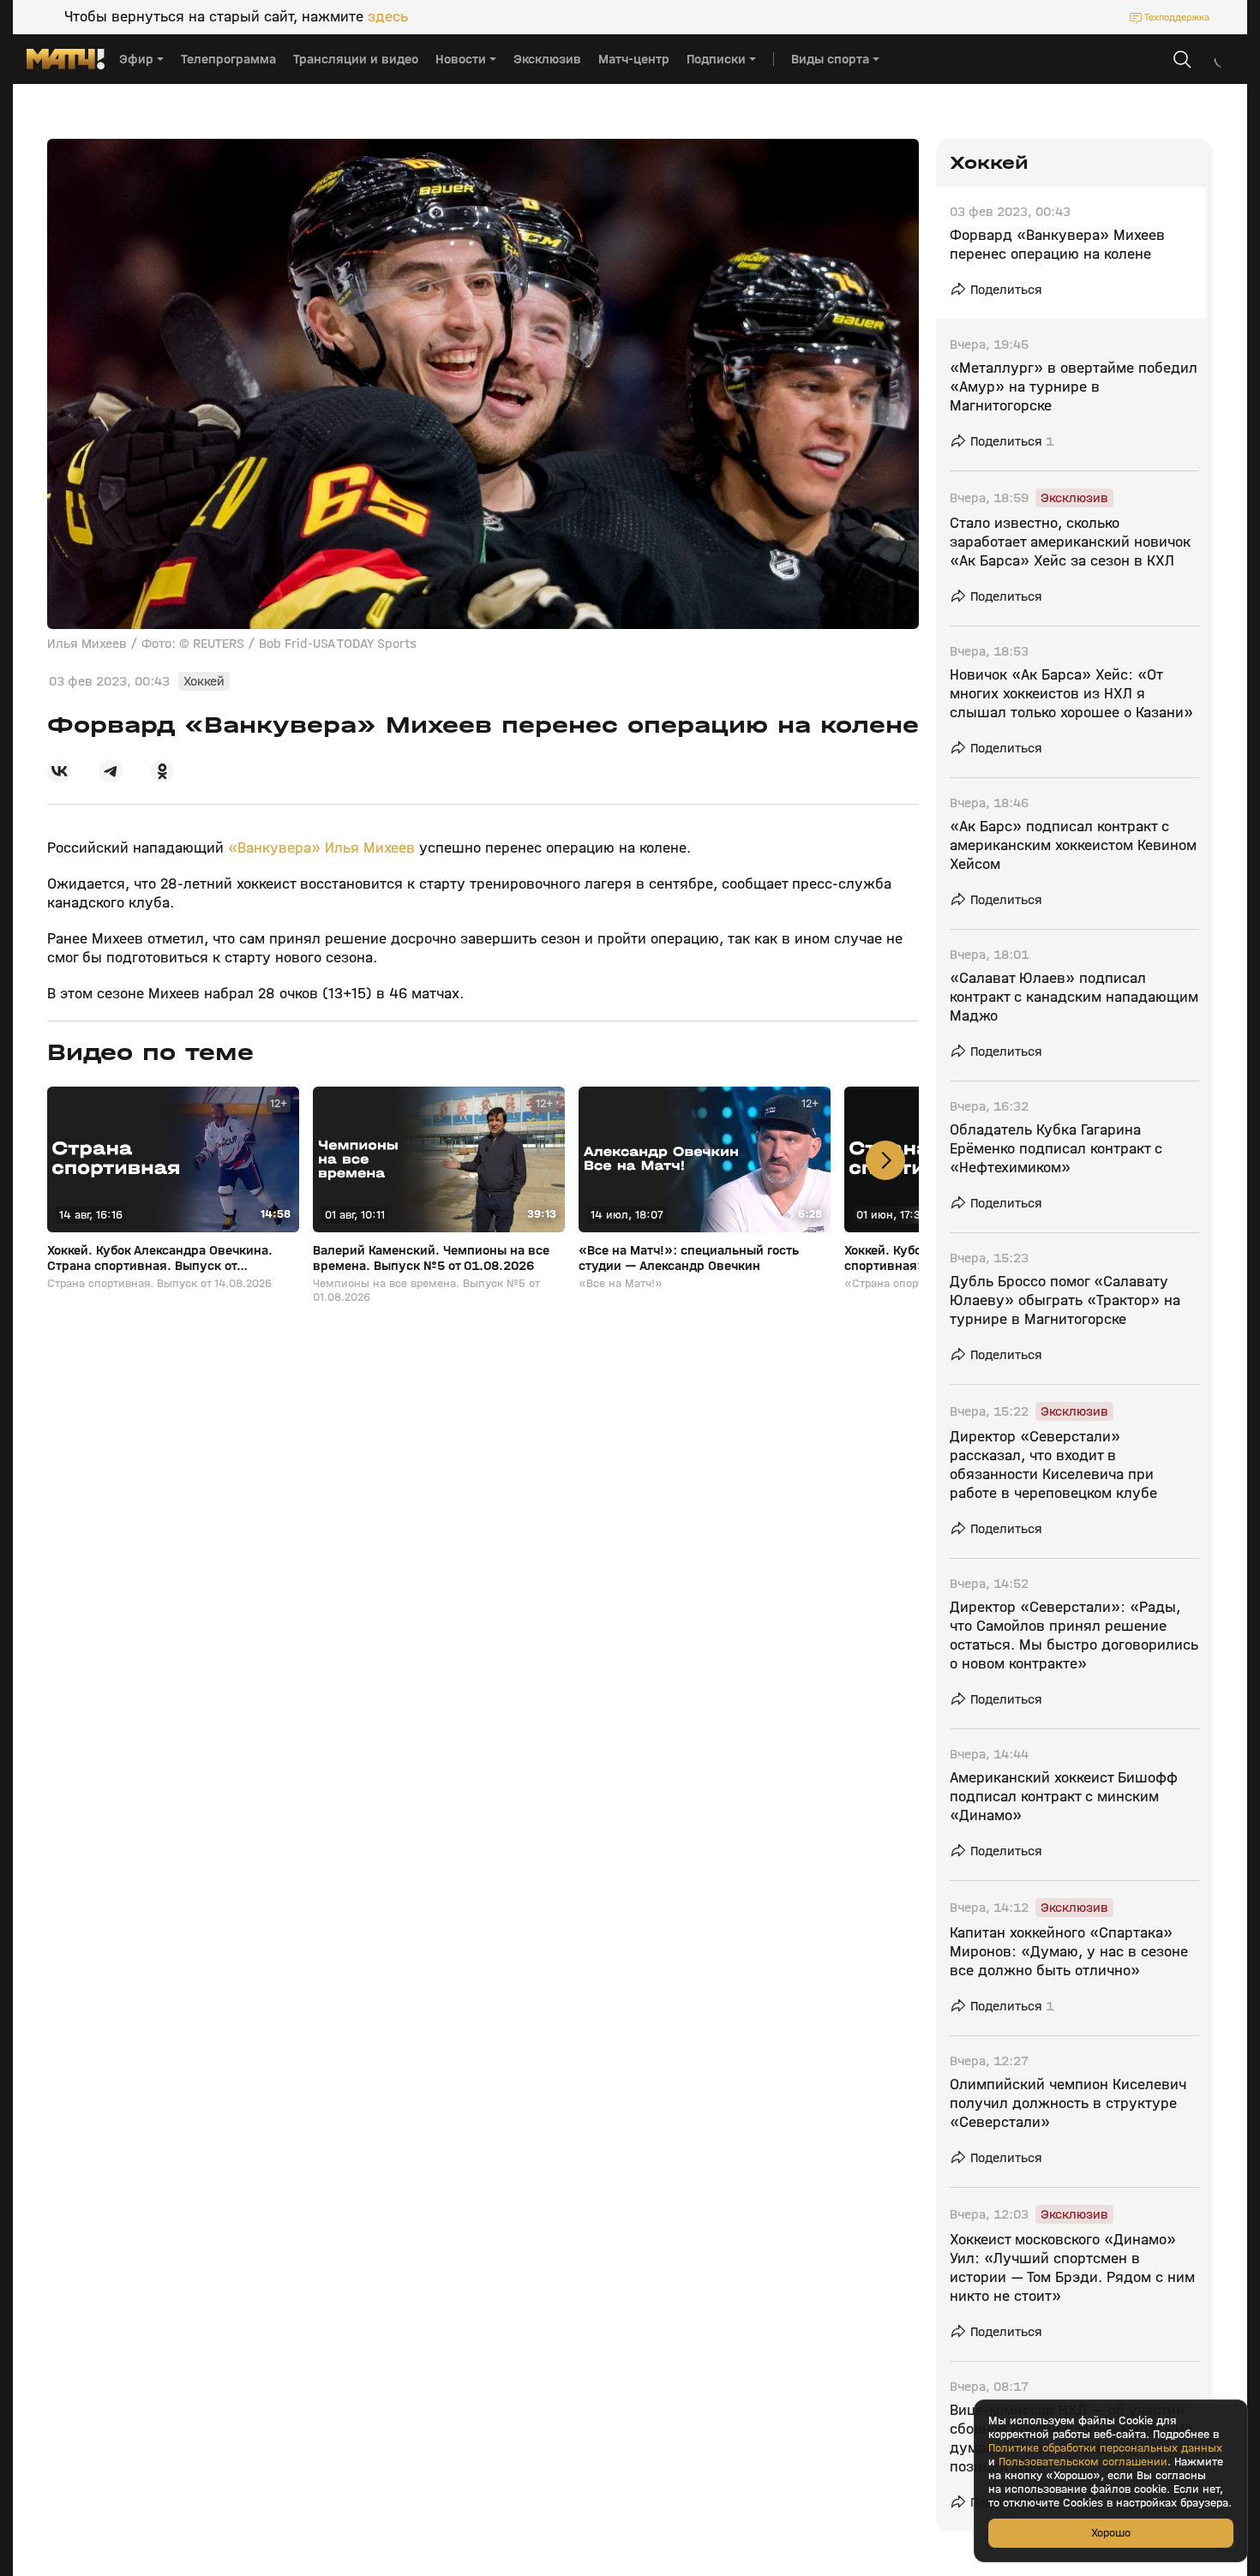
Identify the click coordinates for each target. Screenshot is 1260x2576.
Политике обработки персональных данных (1105, 2448)
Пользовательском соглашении (1083, 2462)
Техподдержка (1177, 17)
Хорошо (1111, 2533)
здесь (388, 17)
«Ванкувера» (274, 848)
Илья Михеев (370, 848)
